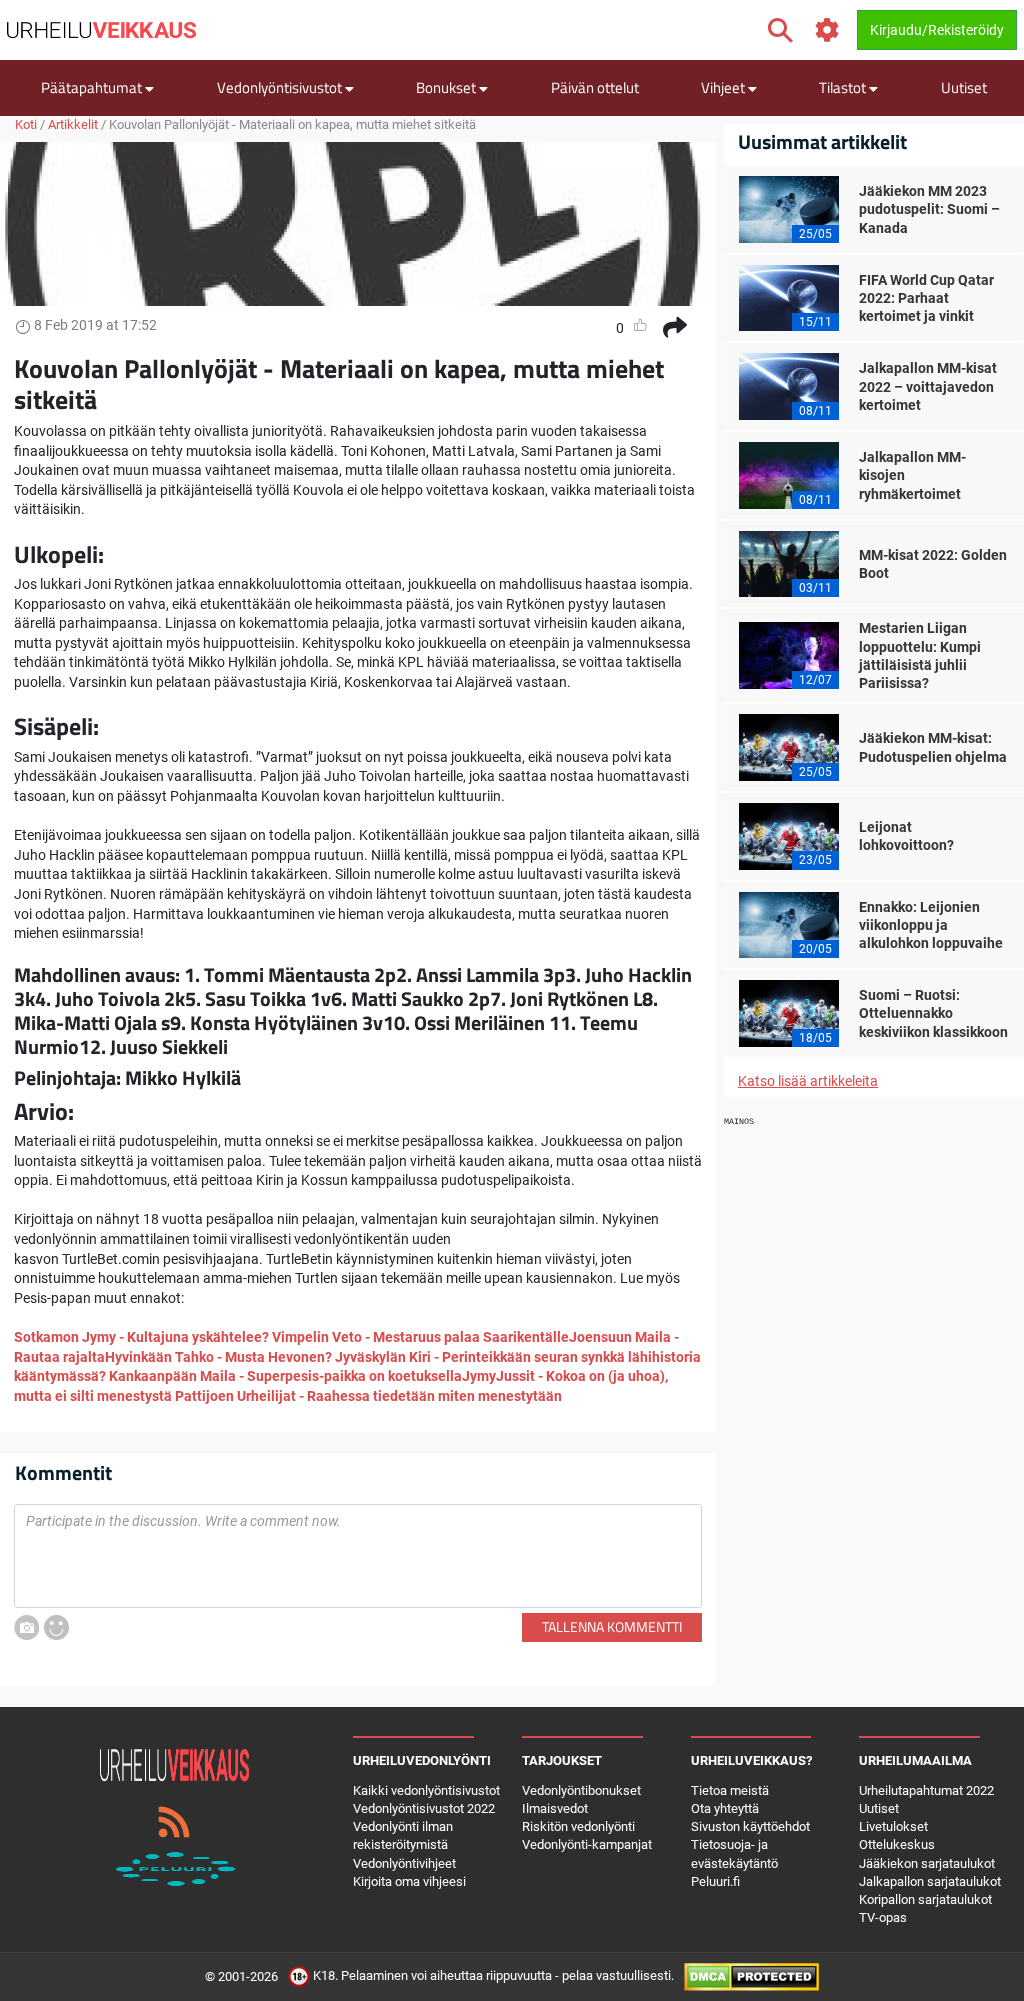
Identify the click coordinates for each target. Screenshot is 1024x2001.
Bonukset (447, 87)
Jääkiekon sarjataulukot (927, 1863)
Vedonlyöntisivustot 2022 (424, 1808)
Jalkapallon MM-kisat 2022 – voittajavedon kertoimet (928, 386)
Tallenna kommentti (612, 1626)
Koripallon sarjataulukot (925, 1899)
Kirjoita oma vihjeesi (409, 1881)
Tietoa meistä (730, 1790)
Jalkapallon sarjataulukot (930, 1881)
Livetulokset (893, 1826)
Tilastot (844, 87)
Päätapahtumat (93, 87)
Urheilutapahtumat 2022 (926, 1790)
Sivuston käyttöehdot (750, 1826)
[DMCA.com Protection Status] (751, 1976)
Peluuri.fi (715, 1881)
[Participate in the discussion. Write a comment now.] (358, 1556)
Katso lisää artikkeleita (808, 1081)
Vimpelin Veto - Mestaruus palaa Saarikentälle (420, 1337)
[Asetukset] (827, 30)
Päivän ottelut (595, 87)
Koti (26, 124)
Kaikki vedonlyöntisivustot (426, 1790)
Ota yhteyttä (725, 1808)
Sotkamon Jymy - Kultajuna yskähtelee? (141, 1337)
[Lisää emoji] (56, 1627)
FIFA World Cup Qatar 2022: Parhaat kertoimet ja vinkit (926, 298)
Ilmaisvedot (555, 1808)
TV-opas (883, 1917)
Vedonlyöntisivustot (281, 87)
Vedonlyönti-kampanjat (587, 1844)
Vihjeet (724, 87)
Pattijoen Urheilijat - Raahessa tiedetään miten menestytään (368, 1396)
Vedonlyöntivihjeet (404, 1863)
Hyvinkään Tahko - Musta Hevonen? (220, 1357)
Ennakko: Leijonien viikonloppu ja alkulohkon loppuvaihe (931, 925)
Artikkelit (73, 124)
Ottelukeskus (897, 1844)
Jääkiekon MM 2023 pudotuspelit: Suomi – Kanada (929, 209)
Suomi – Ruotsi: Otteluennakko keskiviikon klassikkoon (933, 1013)
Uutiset (964, 87)
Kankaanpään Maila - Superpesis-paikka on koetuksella (285, 1376)
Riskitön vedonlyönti (578, 1826)
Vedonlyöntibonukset (581, 1790)
